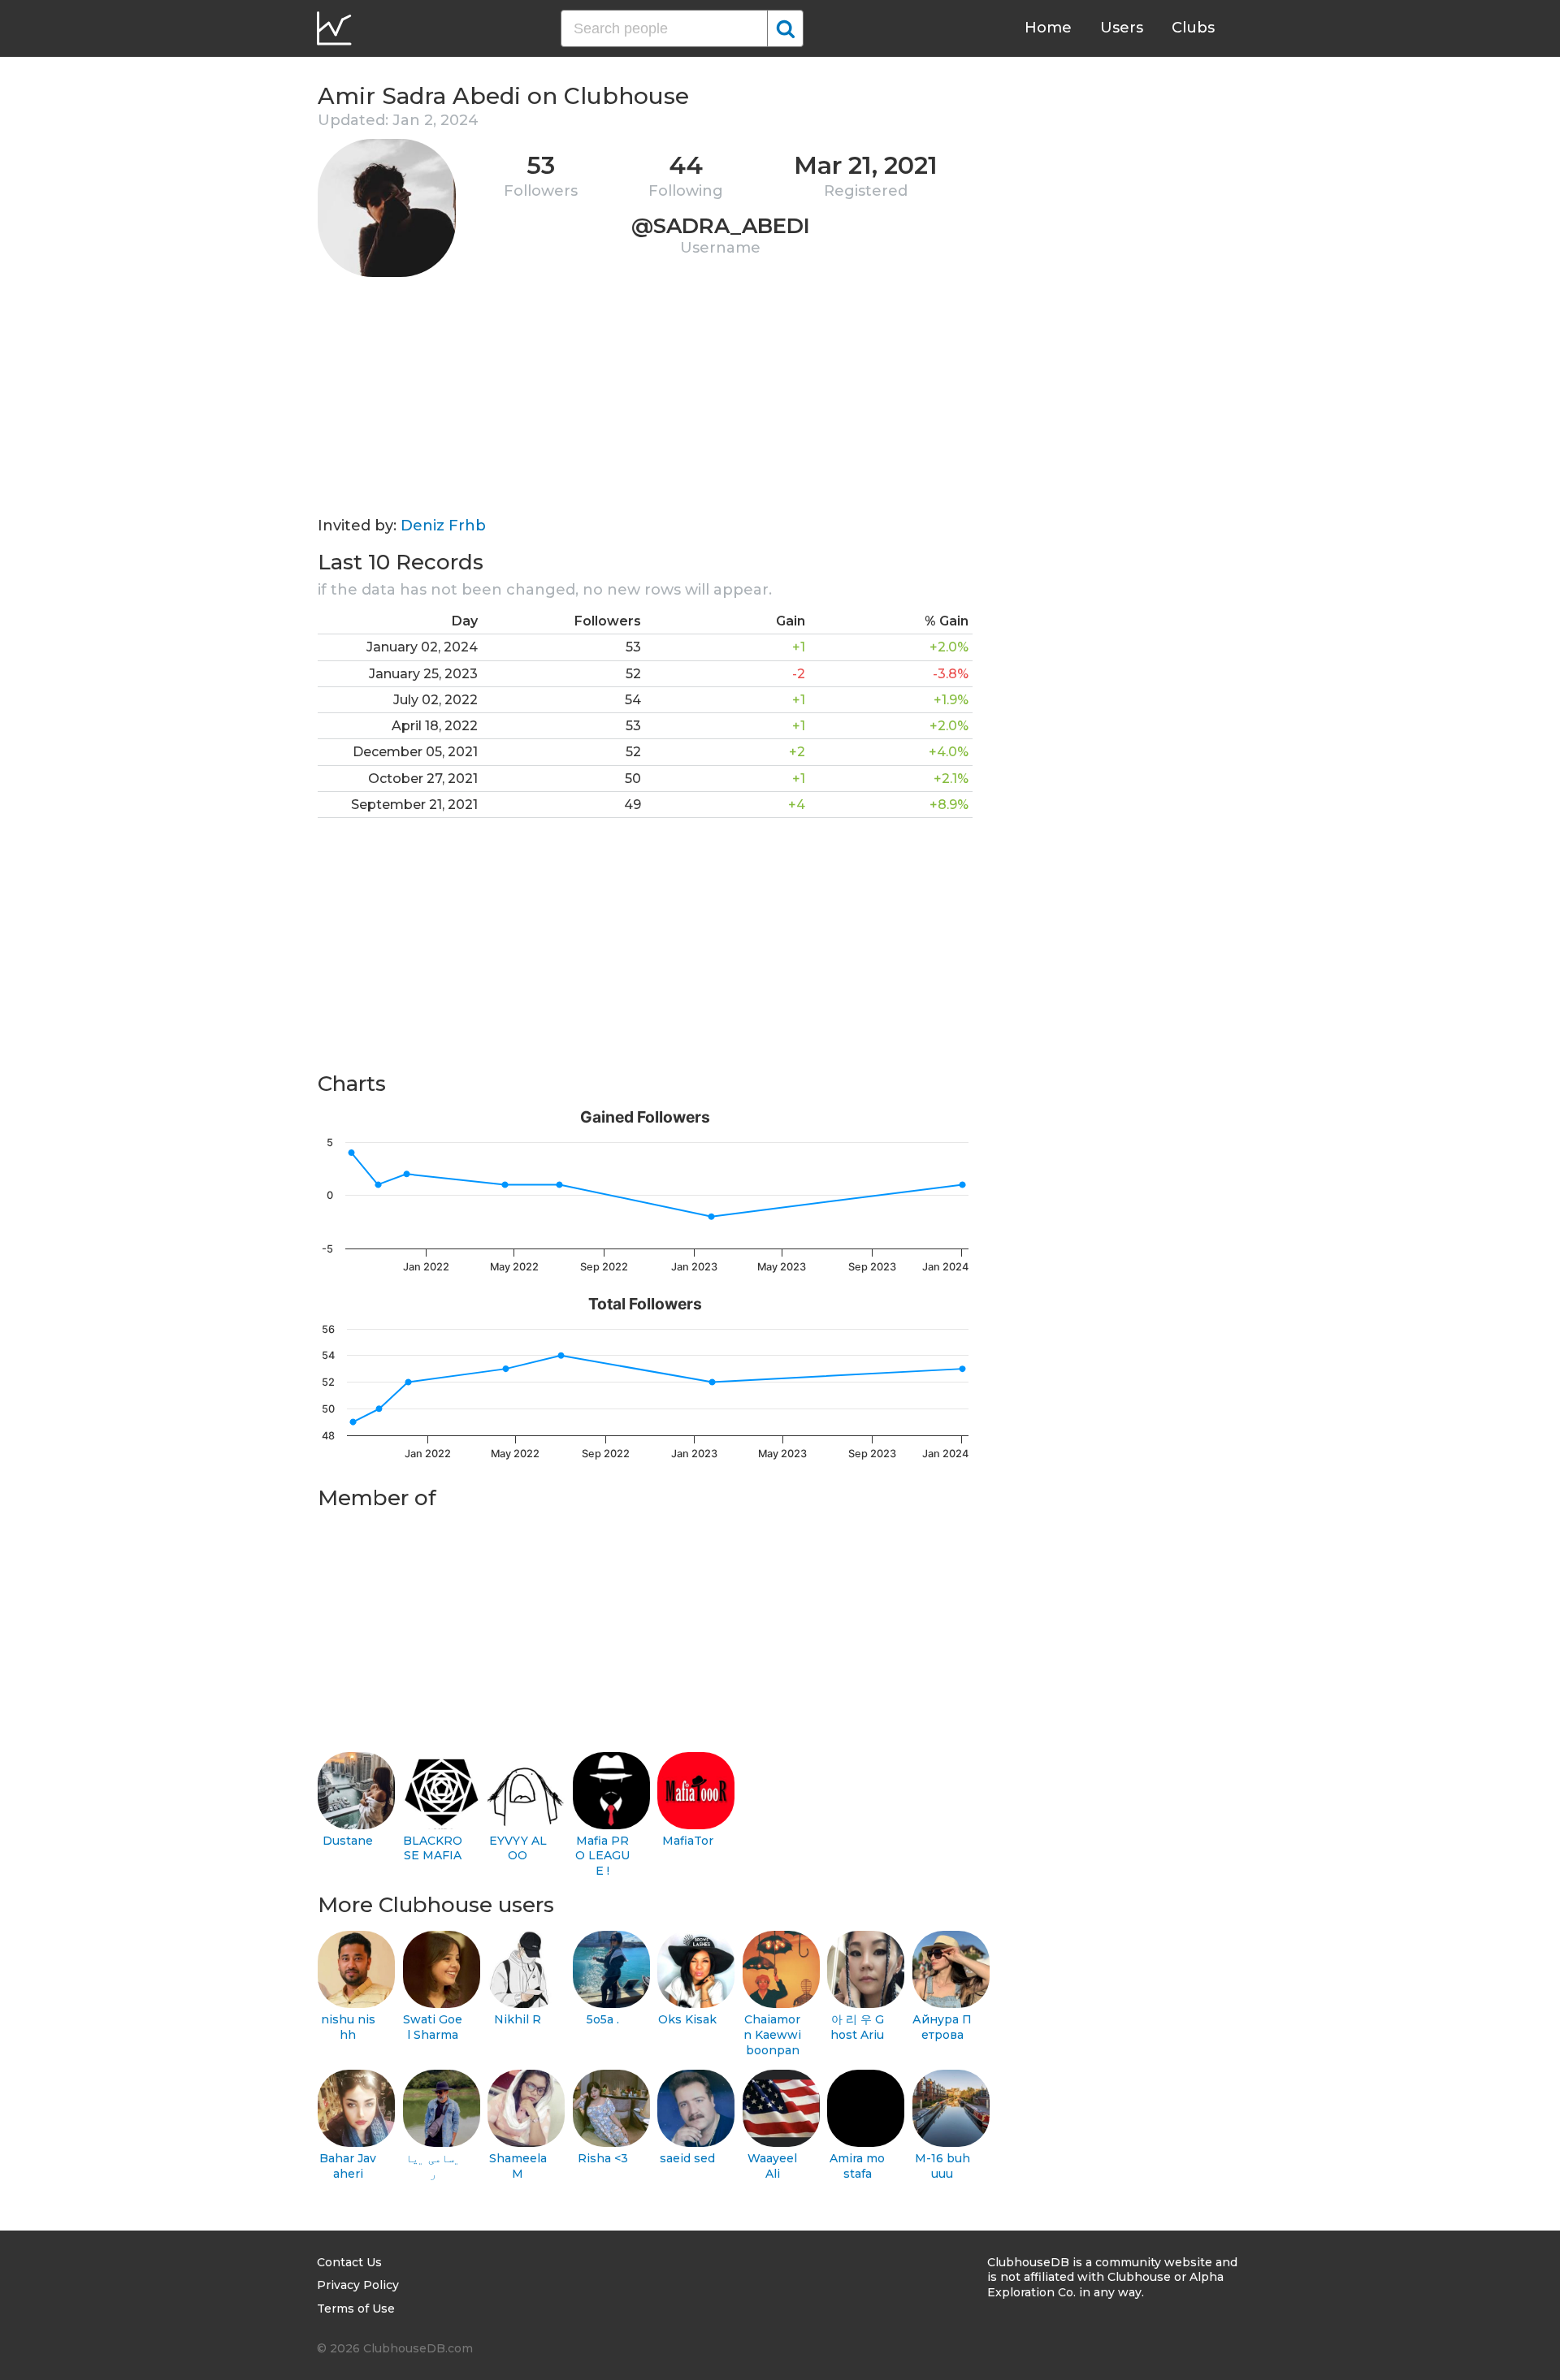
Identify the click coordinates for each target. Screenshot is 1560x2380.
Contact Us (349, 2262)
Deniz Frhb (443, 526)
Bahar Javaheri (348, 2166)
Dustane (348, 1841)
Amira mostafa (857, 2166)
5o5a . (603, 2019)
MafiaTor (688, 1841)
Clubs (1193, 28)
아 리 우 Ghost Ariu (857, 2027)
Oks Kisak (687, 2019)
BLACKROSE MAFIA (433, 1848)
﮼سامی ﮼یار (433, 2166)
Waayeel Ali (772, 2166)
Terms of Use (356, 2309)
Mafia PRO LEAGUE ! (602, 1856)
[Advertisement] (645, 403)
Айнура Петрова (942, 2027)
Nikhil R (518, 2019)
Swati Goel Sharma (433, 2027)
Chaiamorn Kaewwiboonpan (772, 2034)
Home (1048, 28)
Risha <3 (603, 2158)
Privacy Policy (358, 2285)
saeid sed (687, 2158)
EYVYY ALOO (518, 1848)
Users (1122, 28)
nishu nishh (348, 2027)
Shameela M (518, 2166)
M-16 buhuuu (942, 2166)
